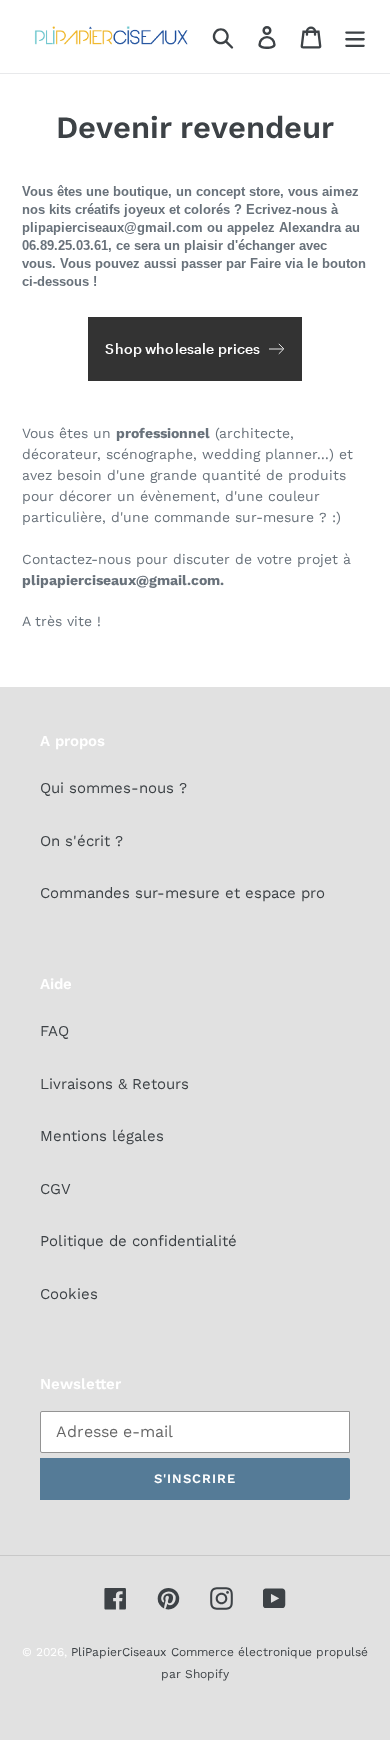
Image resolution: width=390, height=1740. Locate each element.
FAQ (54, 1031)
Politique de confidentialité (138, 1241)
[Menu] (355, 37)
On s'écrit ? (81, 841)
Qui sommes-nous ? (113, 788)
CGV (55, 1189)
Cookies (69, 1294)
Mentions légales (102, 1136)
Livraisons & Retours (114, 1084)
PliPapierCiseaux (118, 1652)
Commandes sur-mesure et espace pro (182, 893)
